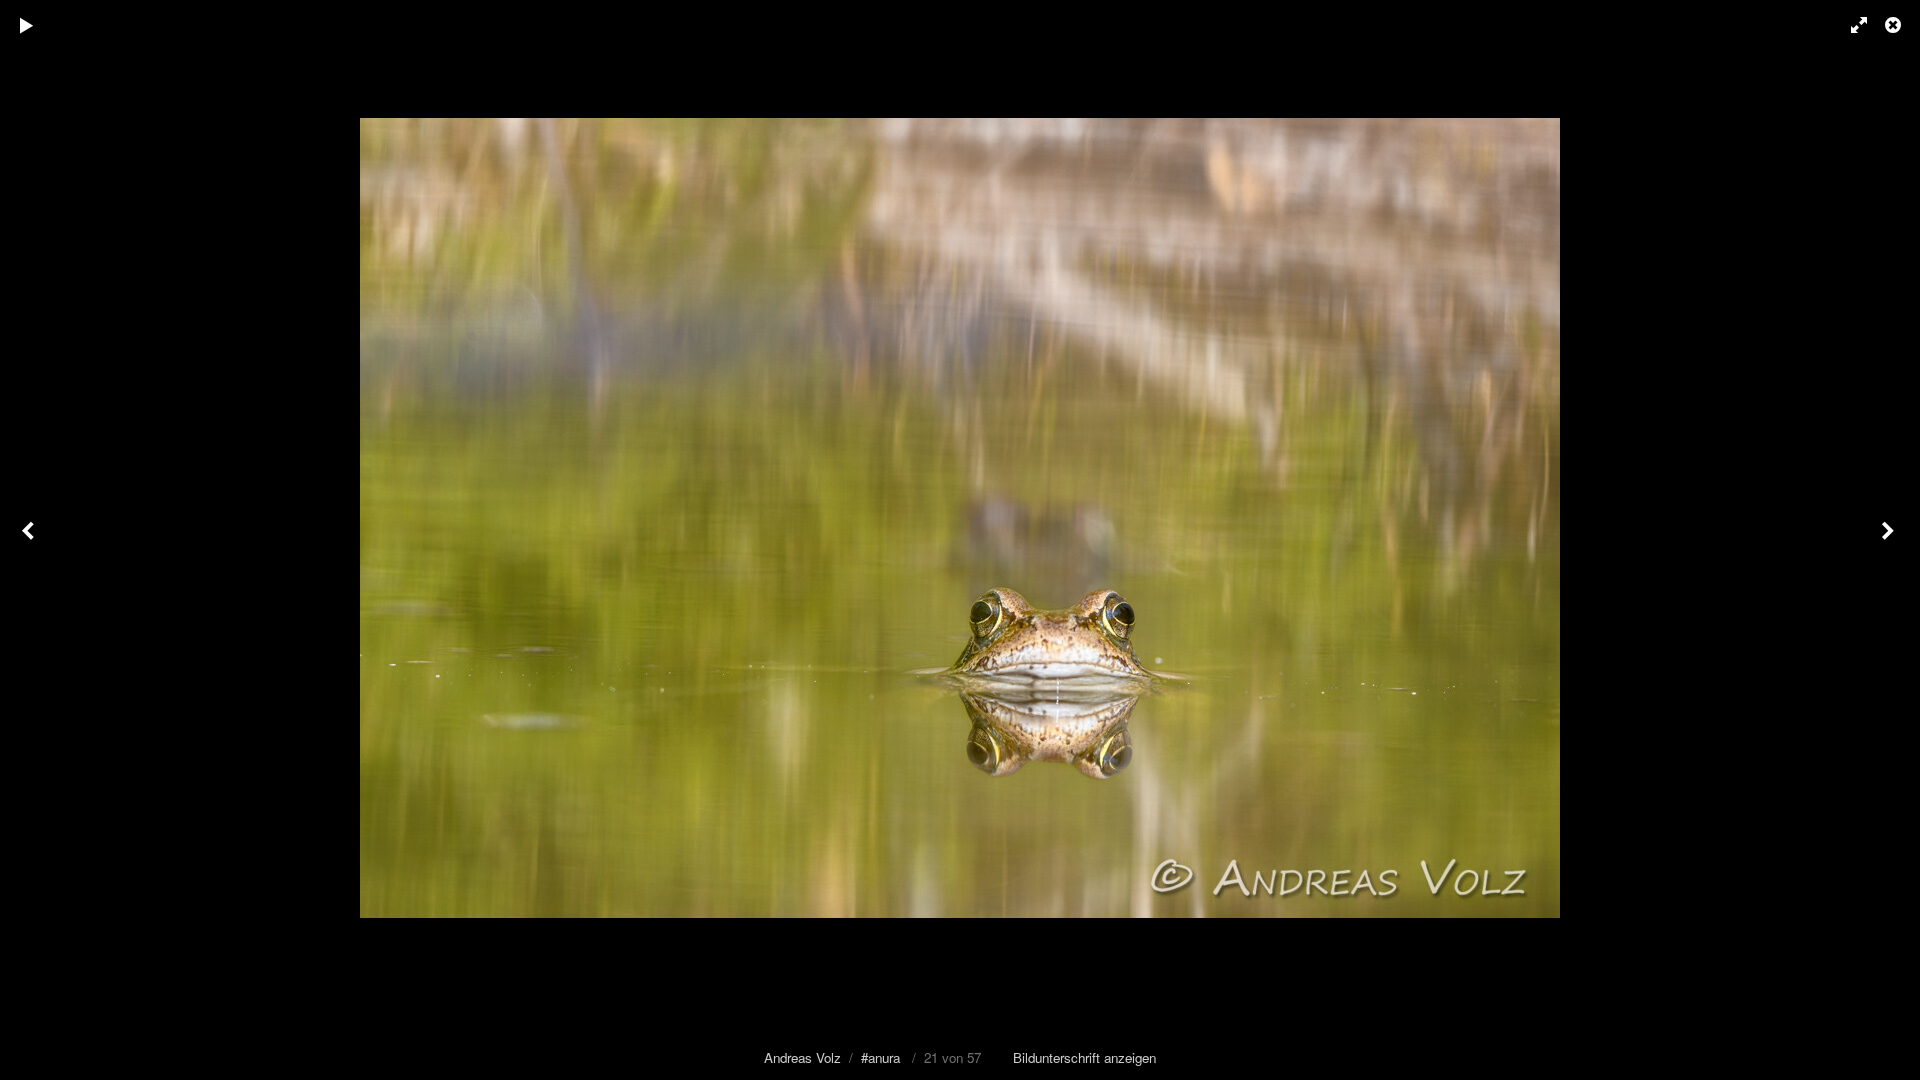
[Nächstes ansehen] (1890, 540)
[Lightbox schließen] (1895, 25)
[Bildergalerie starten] (27, 25)
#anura (880, 1057)
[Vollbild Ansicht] (1850, 25)
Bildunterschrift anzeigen (1084, 1057)
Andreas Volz (802, 1057)
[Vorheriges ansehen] (30, 540)
